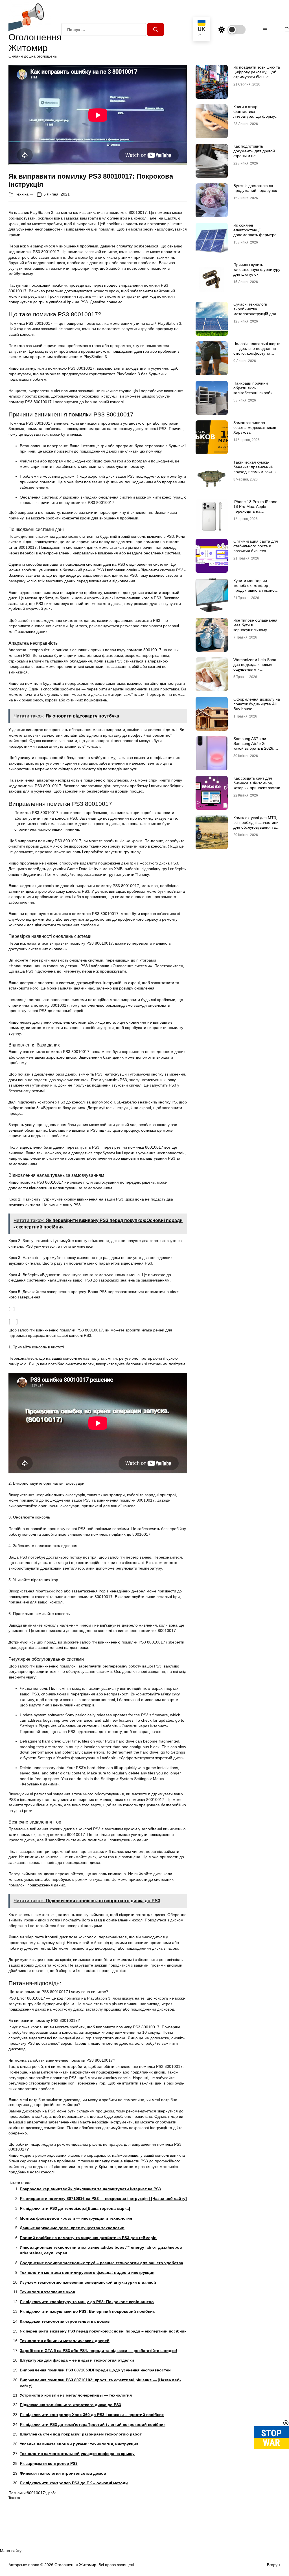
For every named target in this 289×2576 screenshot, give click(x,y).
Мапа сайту (11, 2551)
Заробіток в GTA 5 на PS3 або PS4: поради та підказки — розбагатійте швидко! (98, 2351)
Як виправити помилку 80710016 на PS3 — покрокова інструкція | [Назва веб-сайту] (103, 2198)
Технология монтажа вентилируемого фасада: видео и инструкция (87, 2272)
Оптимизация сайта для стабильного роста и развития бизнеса (256, 546)
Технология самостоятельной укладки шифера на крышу (77, 2454)
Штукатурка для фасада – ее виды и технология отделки (77, 2360)
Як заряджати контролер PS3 (49, 2463)
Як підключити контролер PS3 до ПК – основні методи (74, 2483)
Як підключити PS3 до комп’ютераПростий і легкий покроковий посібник (93, 2424)
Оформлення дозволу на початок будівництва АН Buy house (257, 704)
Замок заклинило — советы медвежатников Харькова (255, 427)
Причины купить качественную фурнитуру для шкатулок (257, 269)
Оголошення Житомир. (76, 2565)
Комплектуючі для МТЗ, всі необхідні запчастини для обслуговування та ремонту (256, 825)
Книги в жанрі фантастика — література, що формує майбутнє (255, 114)
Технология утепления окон (47, 2292)
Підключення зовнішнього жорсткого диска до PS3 (70, 2405)
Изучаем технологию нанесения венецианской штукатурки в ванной (88, 2282)
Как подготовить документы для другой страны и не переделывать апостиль (256, 153)
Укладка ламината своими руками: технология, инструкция (79, 2444)
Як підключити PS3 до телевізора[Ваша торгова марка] (75, 2208)
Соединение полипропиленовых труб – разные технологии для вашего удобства (101, 2263)
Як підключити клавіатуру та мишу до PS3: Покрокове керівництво (87, 2302)
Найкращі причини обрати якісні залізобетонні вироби (253, 388)
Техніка (22, 194)
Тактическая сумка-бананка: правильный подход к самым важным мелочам (256, 469)
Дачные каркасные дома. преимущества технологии (72, 2228)
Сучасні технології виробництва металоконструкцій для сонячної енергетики (255, 311)
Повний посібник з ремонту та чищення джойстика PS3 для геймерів (88, 2238)
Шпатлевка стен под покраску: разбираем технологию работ (81, 2434)
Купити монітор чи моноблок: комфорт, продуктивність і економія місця (257, 588)
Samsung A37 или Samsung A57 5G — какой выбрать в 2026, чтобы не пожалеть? (254, 746)
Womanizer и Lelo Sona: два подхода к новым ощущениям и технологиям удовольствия (255, 669)
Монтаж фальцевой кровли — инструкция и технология (76, 2218)
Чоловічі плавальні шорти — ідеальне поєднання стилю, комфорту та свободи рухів (257, 351)
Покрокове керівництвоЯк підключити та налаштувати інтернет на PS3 (90, 2189)
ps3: (52, 2493)
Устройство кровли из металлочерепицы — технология (76, 2395)
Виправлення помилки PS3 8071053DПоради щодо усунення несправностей (95, 2370)
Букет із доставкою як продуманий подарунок (255, 188)
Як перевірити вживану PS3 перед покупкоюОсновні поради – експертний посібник (103, 2331)
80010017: (36, 2493)
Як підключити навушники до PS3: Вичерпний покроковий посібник (87, 2311)
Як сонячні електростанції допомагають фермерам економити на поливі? (256, 232)
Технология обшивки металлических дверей (65, 2341)
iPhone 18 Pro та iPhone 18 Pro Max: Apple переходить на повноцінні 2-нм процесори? (255, 511)
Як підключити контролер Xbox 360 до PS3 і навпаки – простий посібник (92, 2415)
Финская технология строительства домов (63, 2473)
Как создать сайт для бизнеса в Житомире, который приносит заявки (257, 783)
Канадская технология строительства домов (65, 2321)
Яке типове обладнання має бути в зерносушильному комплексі (255, 627)
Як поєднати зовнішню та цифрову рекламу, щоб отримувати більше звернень (257, 74)
